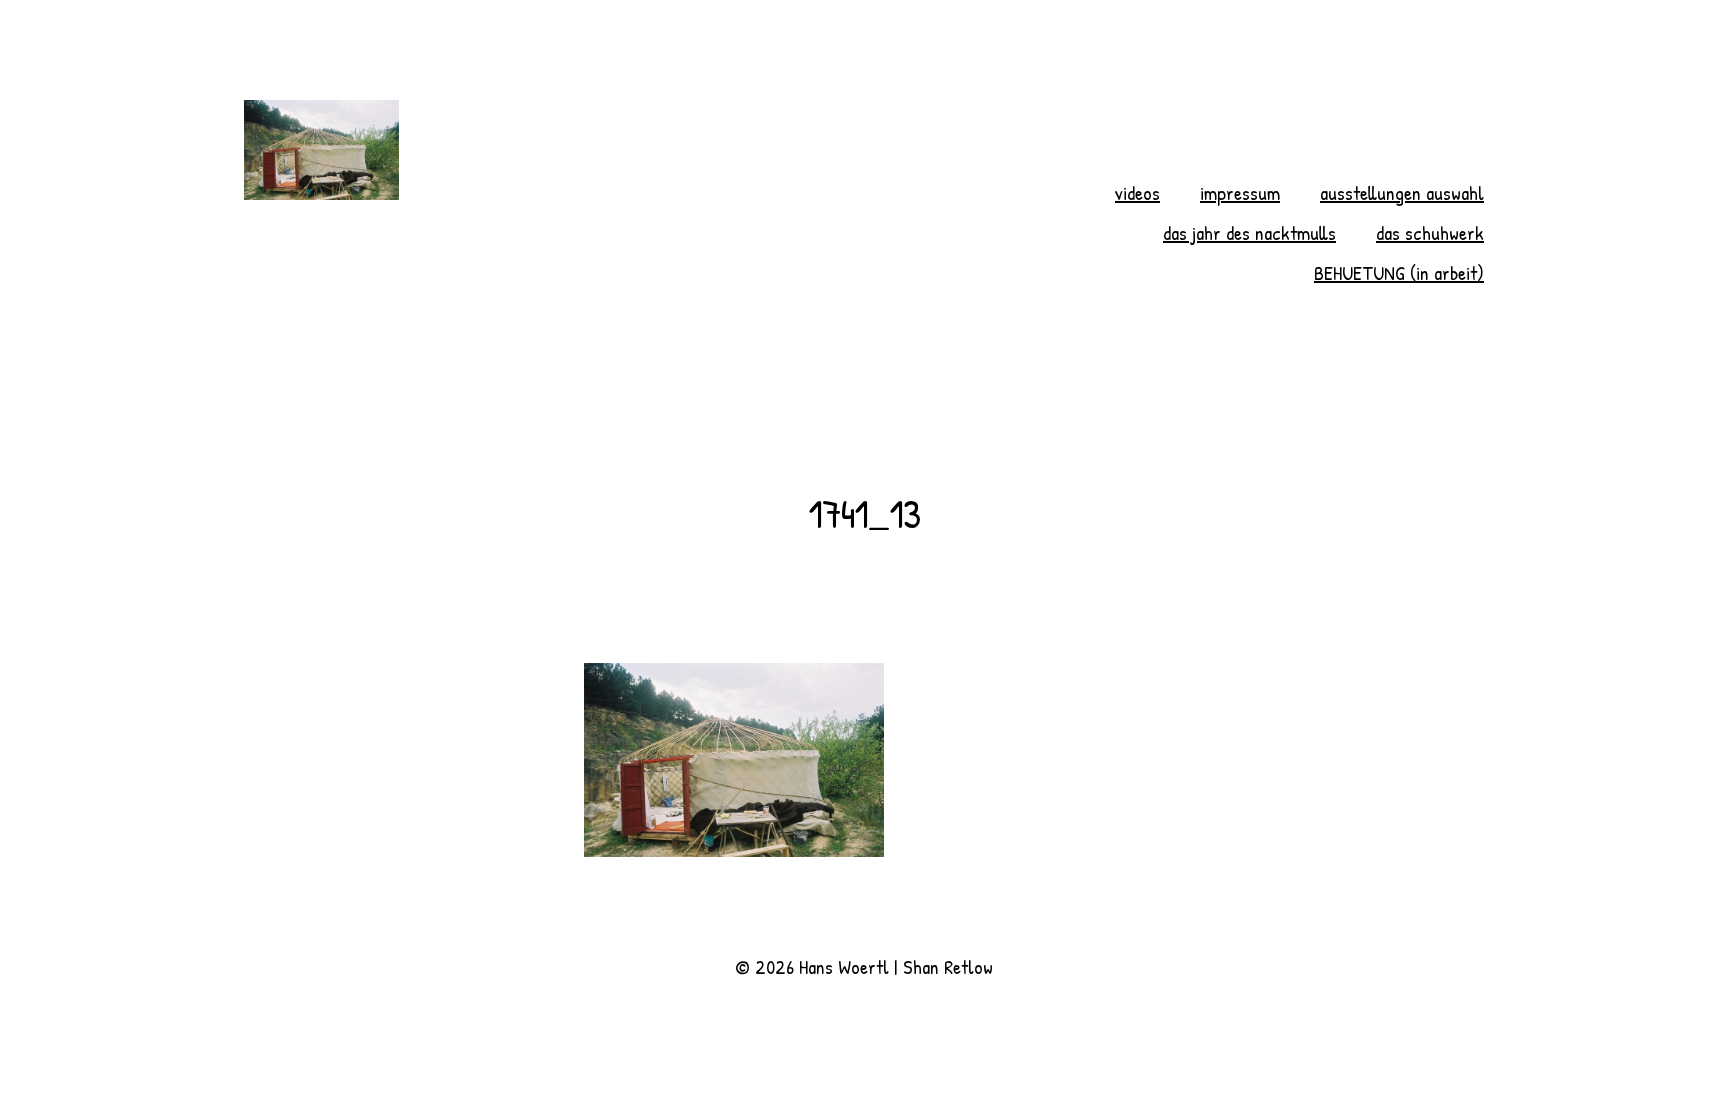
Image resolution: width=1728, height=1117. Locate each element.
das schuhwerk (1430, 232)
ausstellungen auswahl (1402, 192)
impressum (1240, 192)
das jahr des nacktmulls (1249, 232)
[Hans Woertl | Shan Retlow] (570, 150)
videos (1137, 192)
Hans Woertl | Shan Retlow (896, 966)
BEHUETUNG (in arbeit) (1399, 272)
